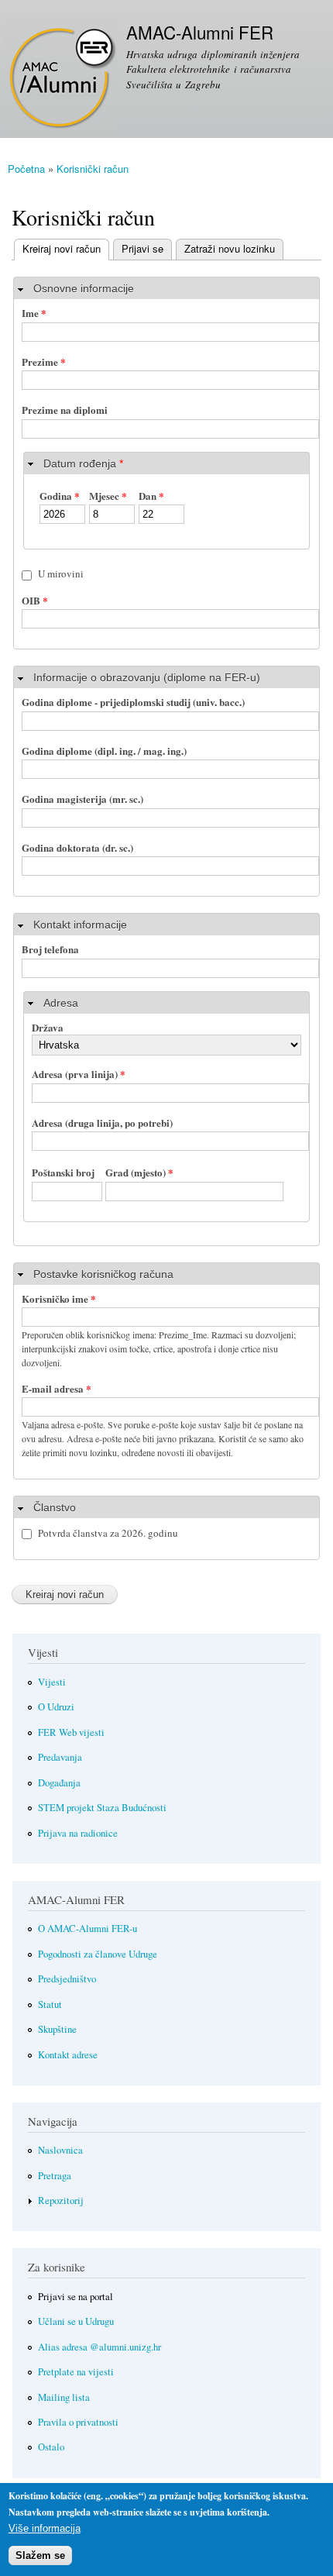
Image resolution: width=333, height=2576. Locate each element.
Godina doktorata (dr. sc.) (77, 847)
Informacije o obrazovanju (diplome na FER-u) (147, 677)
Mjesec (108, 496)
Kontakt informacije (80, 925)
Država (48, 1027)
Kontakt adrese (68, 2055)
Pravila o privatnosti (78, 2422)
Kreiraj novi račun (57, 248)
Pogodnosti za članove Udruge (98, 1954)
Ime (34, 313)
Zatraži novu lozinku (230, 248)
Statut (50, 2004)
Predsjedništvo (67, 1979)
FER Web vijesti (71, 1732)
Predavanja (60, 1757)
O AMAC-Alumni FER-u (88, 1929)
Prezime (44, 362)
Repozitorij (61, 2201)
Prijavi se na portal (76, 2297)
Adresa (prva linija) (79, 1074)
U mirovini (61, 573)
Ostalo (51, 2447)
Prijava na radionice (78, 1833)
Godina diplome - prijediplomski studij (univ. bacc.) (133, 702)
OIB (35, 600)
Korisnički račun (93, 169)
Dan (151, 496)
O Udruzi (56, 1707)
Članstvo (55, 1507)
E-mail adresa (57, 1388)
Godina (60, 496)
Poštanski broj (63, 1172)
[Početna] (59, 79)
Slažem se (40, 2555)
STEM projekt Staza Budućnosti (102, 1808)
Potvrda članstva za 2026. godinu (108, 1533)
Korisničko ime (59, 1298)
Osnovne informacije (84, 288)
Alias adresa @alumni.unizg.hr (100, 2347)
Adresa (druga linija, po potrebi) (102, 1123)
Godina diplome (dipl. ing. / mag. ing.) (104, 751)
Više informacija (45, 2528)
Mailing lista (64, 2397)
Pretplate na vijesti (76, 2372)
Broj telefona (50, 949)
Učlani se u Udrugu (76, 2321)
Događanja (59, 1783)
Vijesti (52, 1682)
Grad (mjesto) (139, 1172)
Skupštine (57, 2029)
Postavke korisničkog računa (103, 1274)
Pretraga (55, 2176)
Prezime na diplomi (65, 410)
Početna (26, 169)
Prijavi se (142, 248)
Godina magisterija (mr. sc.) (82, 799)
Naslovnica (60, 2150)
